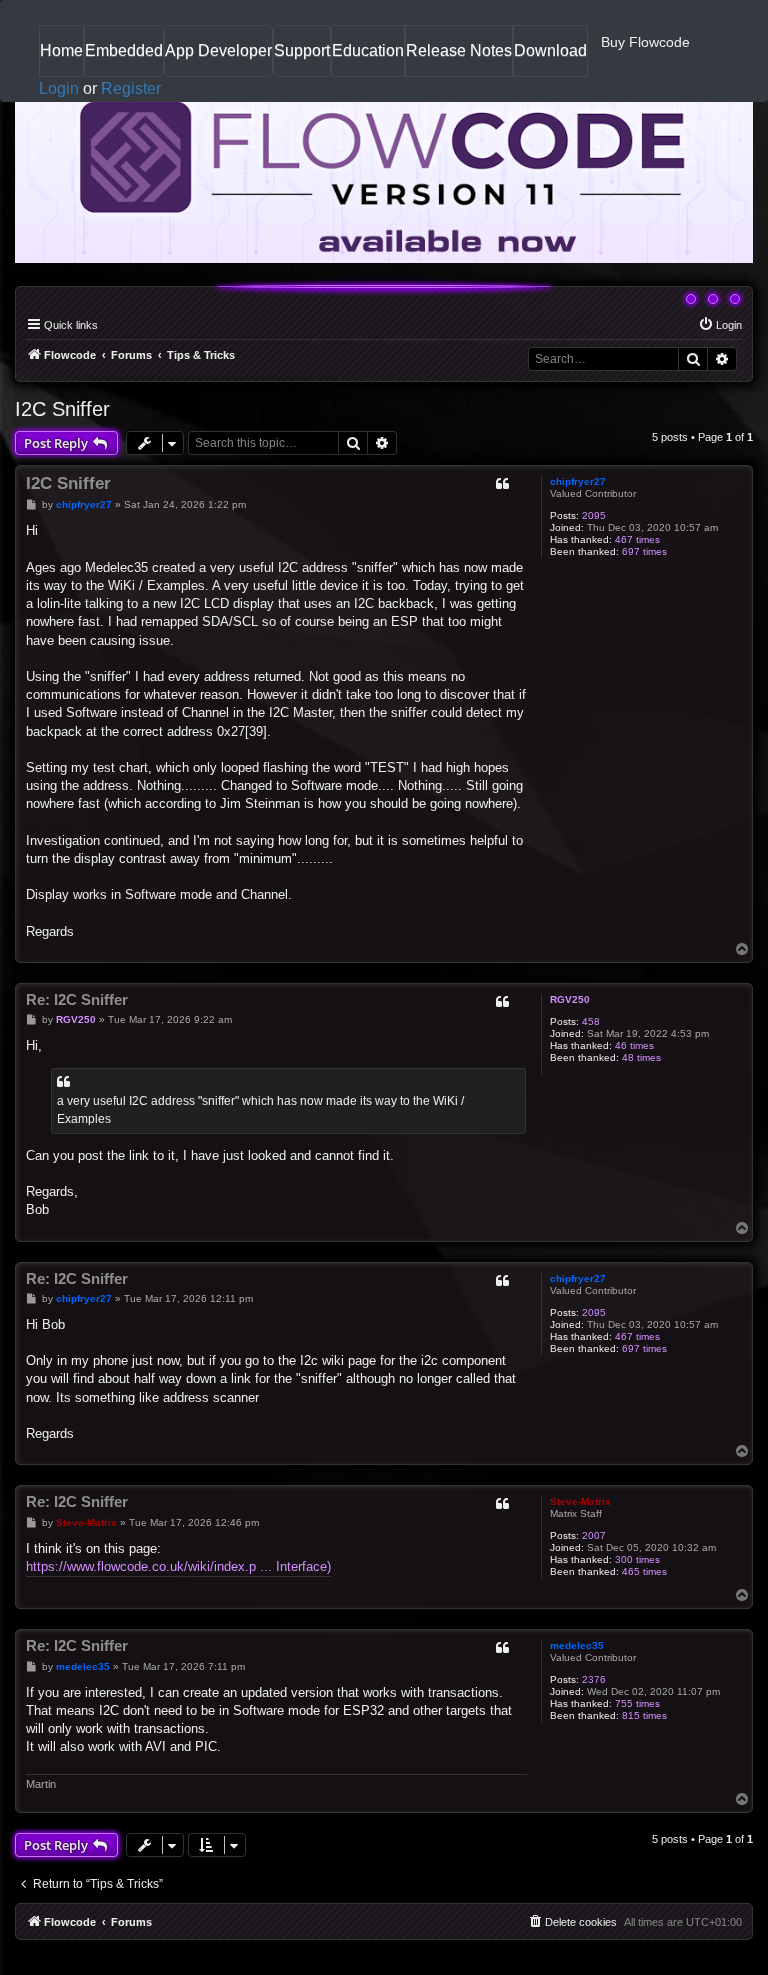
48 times (641, 1057)
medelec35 (577, 1645)
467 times (637, 539)
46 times (634, 1045)
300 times (637, 1559)
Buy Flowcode (645, 42)
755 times (637, 1703)
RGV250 (570, 999)
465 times (644, 1571)
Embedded (124, 50)
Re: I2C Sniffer (77, 999)
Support (302, 50)
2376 (594, 1679)
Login (59, 88)
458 (591, 1021)
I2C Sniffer (62, 409)
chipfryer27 (578, 481)
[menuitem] (720, 325)
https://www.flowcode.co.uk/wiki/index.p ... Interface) (178, 1566)
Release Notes (459, 58)
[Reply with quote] (502, 484)
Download (550, 58)
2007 (594, 1535)
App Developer (218, 50)
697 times (644, 551)
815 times (644, 1715)
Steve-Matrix (580, 1501)
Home (61, 58)
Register (131, 88)
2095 (594, 515)
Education (368, 58)
